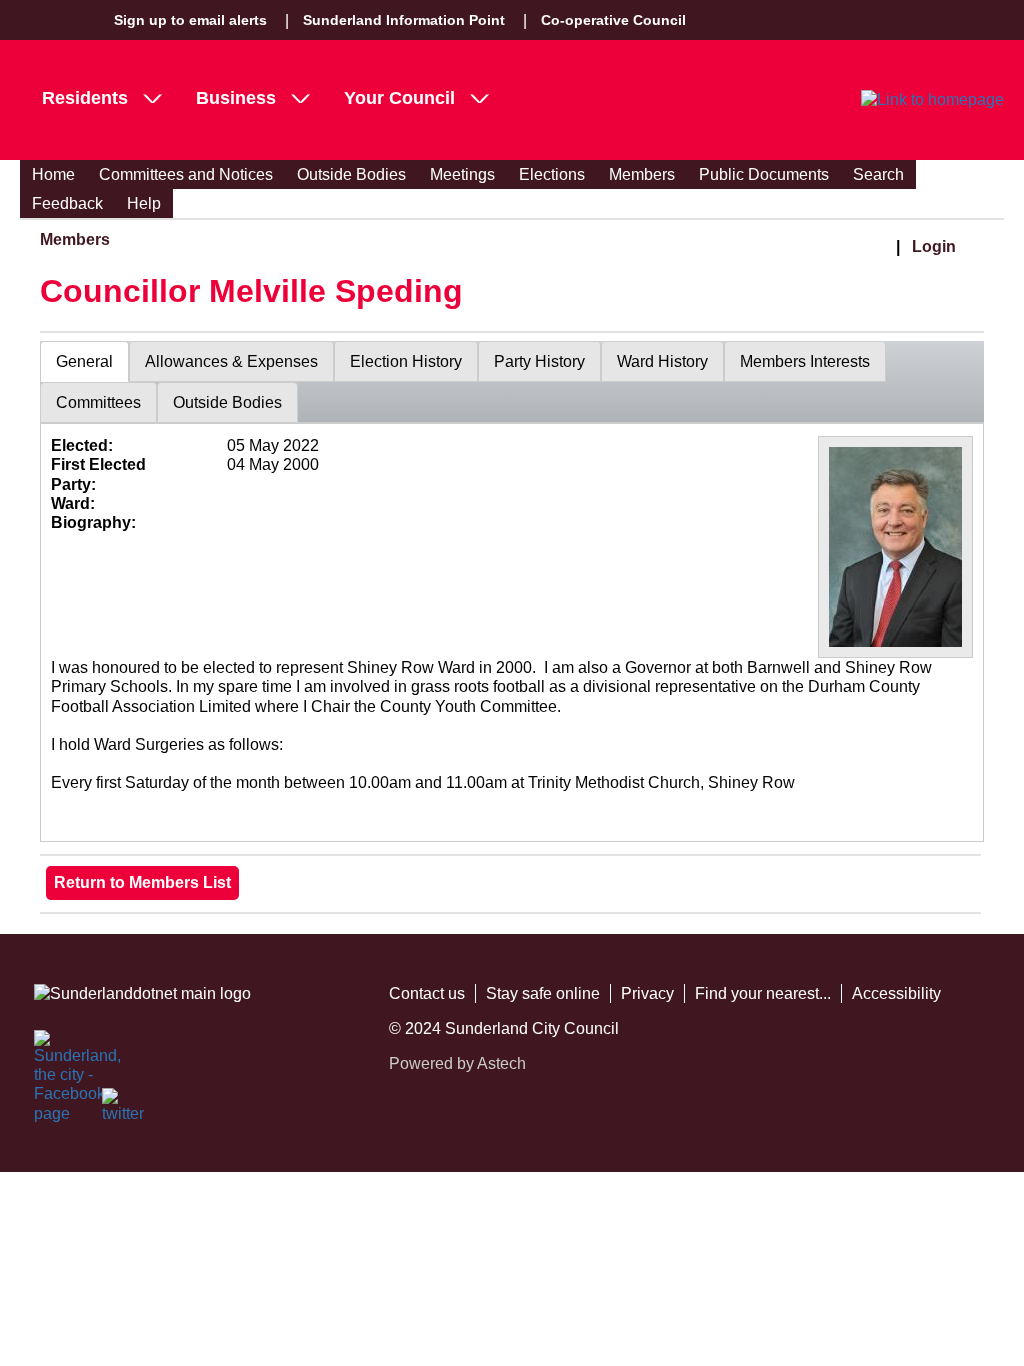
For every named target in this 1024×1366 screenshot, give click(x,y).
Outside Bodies (351, 174)
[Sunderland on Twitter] (124, 1110)
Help (144, 203)
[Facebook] (56, 1052)
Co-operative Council (613, 20)
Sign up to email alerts (190, 20)
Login (934, 246)
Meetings (462, 174)
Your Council (399, 98)
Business (236, 98)
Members (642, 174)
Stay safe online (543, 993)
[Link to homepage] (932, 100)
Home (53, 174)
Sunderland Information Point (404, 20)
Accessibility (896, 993)
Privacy (647, 993)
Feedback (67, 203)
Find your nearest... (763, 993)
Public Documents (764, 174)
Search (878, 174)
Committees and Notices (186, 174)
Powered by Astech (457, 1063)
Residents (85, 98)
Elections (552, 174)
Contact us (427, 993)
